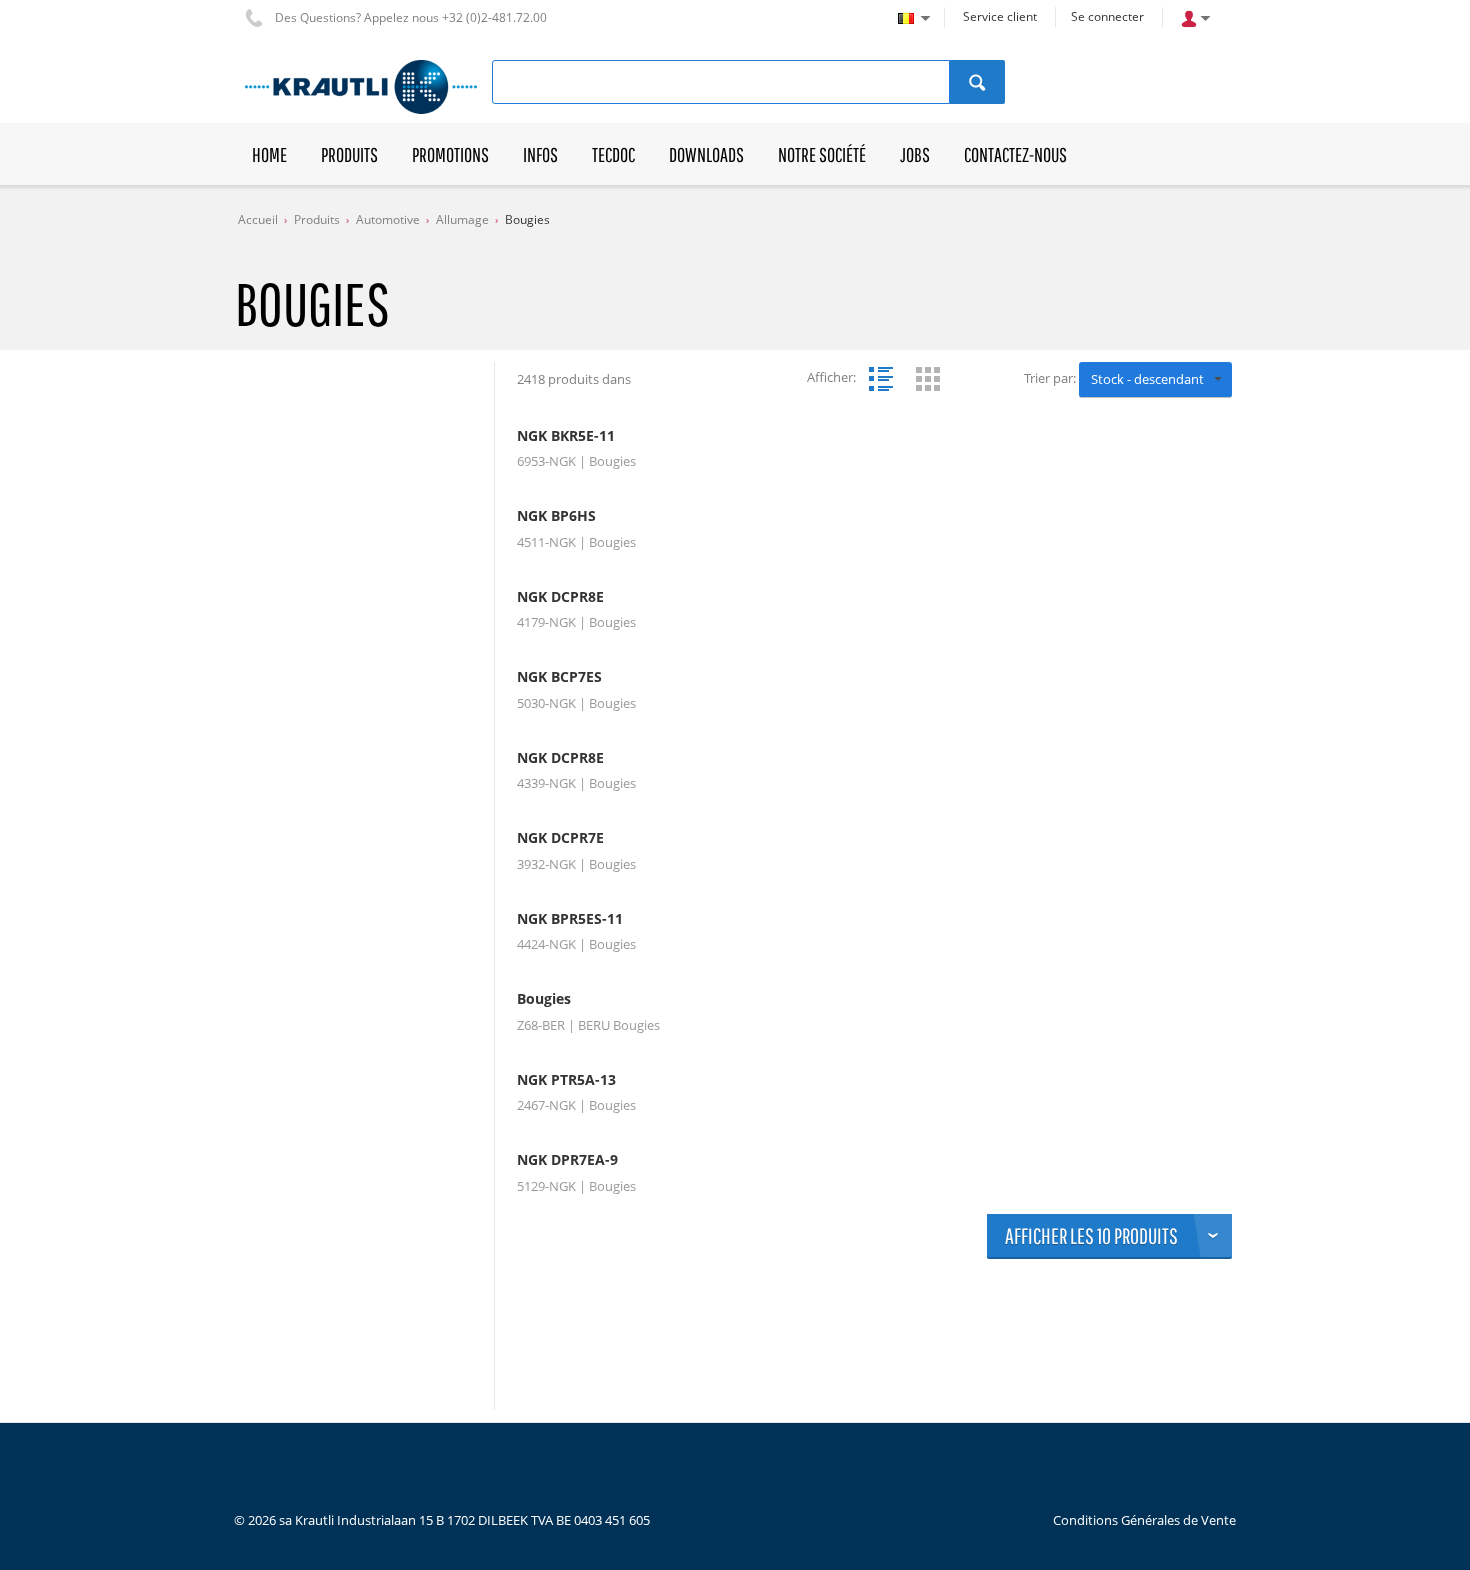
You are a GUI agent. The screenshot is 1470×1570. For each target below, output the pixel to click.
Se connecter (1107, 16)
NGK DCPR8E (560, 597)
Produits (317, 219)
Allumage (462, 219)
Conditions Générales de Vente (1144, 1520)
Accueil (258, 219)
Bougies (527, 219)
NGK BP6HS (556, 516)
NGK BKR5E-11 (566, 436)
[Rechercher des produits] (977, 82)
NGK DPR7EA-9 (567, 1160)
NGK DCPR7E (560, 838)
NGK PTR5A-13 (566, 1080)
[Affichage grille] (928, 379)
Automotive (388, 219)
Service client (1000, 16)
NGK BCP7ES (559, 677)
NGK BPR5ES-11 (570, 919)
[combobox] (1155, 380)
